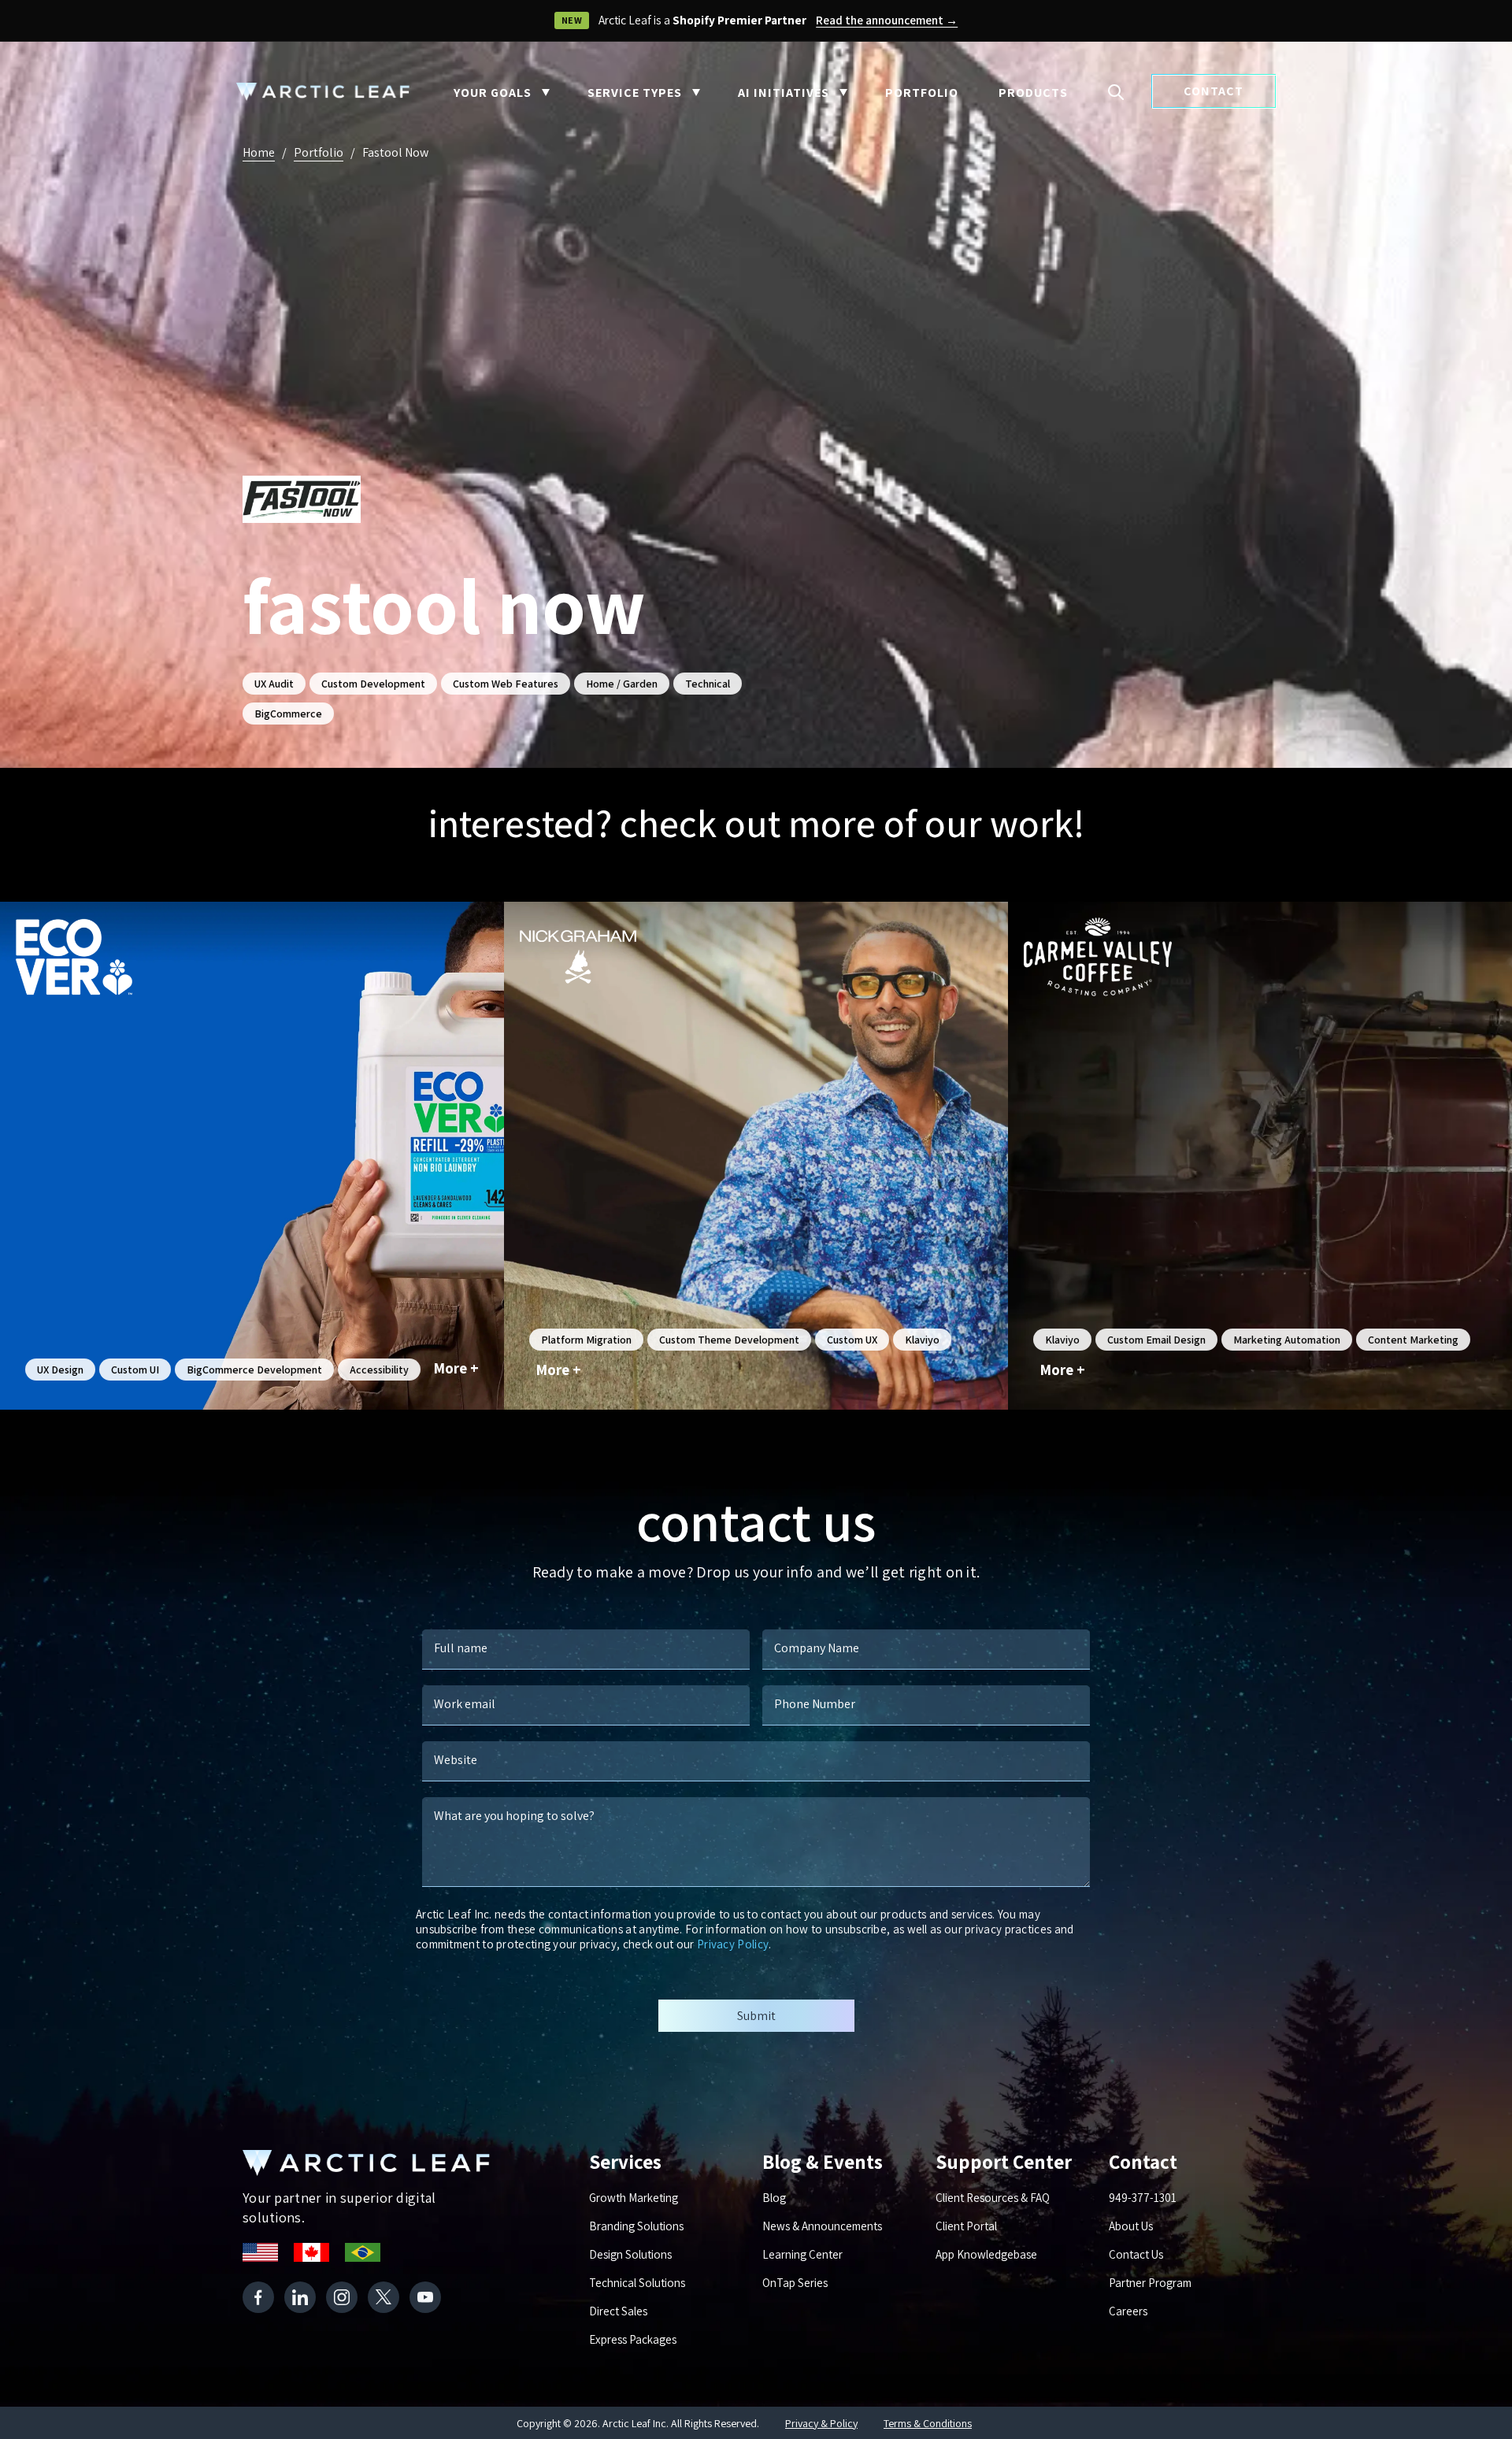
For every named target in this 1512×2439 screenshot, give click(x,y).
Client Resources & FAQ (993, 2198)
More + (456, 1368)
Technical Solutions (637, 2283)
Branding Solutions (636, 2226)
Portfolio (319, 152)
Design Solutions (630, 2254)
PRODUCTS (1033, 93)
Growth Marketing (634, 2198)
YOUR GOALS (493, 93)
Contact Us (1136, 2254)
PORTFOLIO (922, 93)
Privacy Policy (733, 1944)
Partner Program (1150, 2283)
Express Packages (633, 2339)
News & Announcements (822, 2226)
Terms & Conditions (928, 2423)
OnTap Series (795, 2283)
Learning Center (802, 2254)
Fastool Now (395, 152)
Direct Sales (618, 2311)
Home (259, 152)
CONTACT (1214, 91)
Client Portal (966, 2226)
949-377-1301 (1143, 2198)
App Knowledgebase (986, 2254)
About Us (1131, 2226)
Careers (1128, 2311)
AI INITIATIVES (784, 93)
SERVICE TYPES (635, 93)
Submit (756, 2016)
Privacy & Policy (821, 2423)
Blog (774, 2198)
